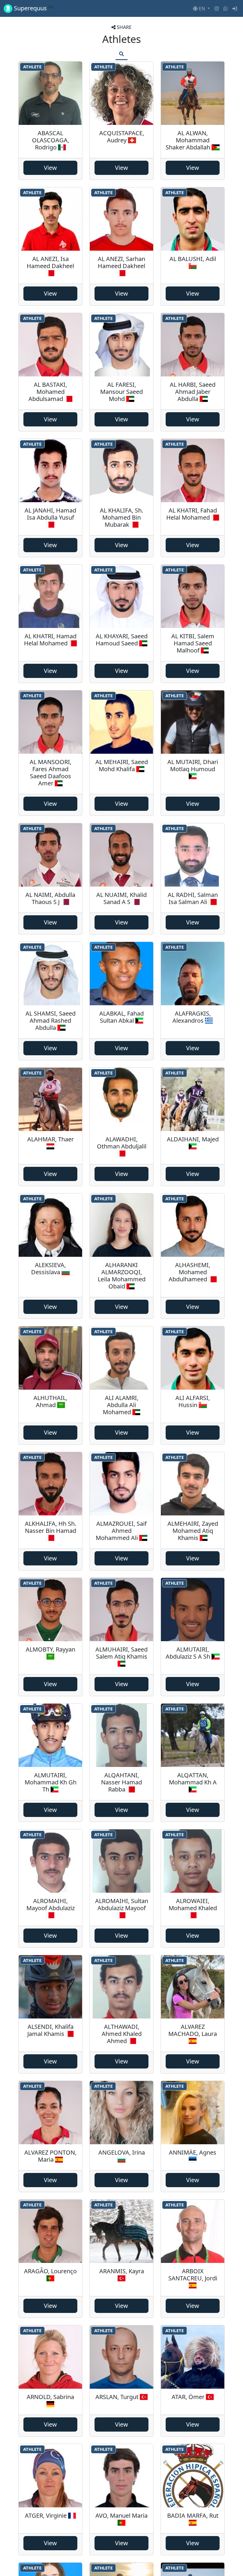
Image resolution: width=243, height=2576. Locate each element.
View (50, 168)
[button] (201, 9)
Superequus (33, 8)
